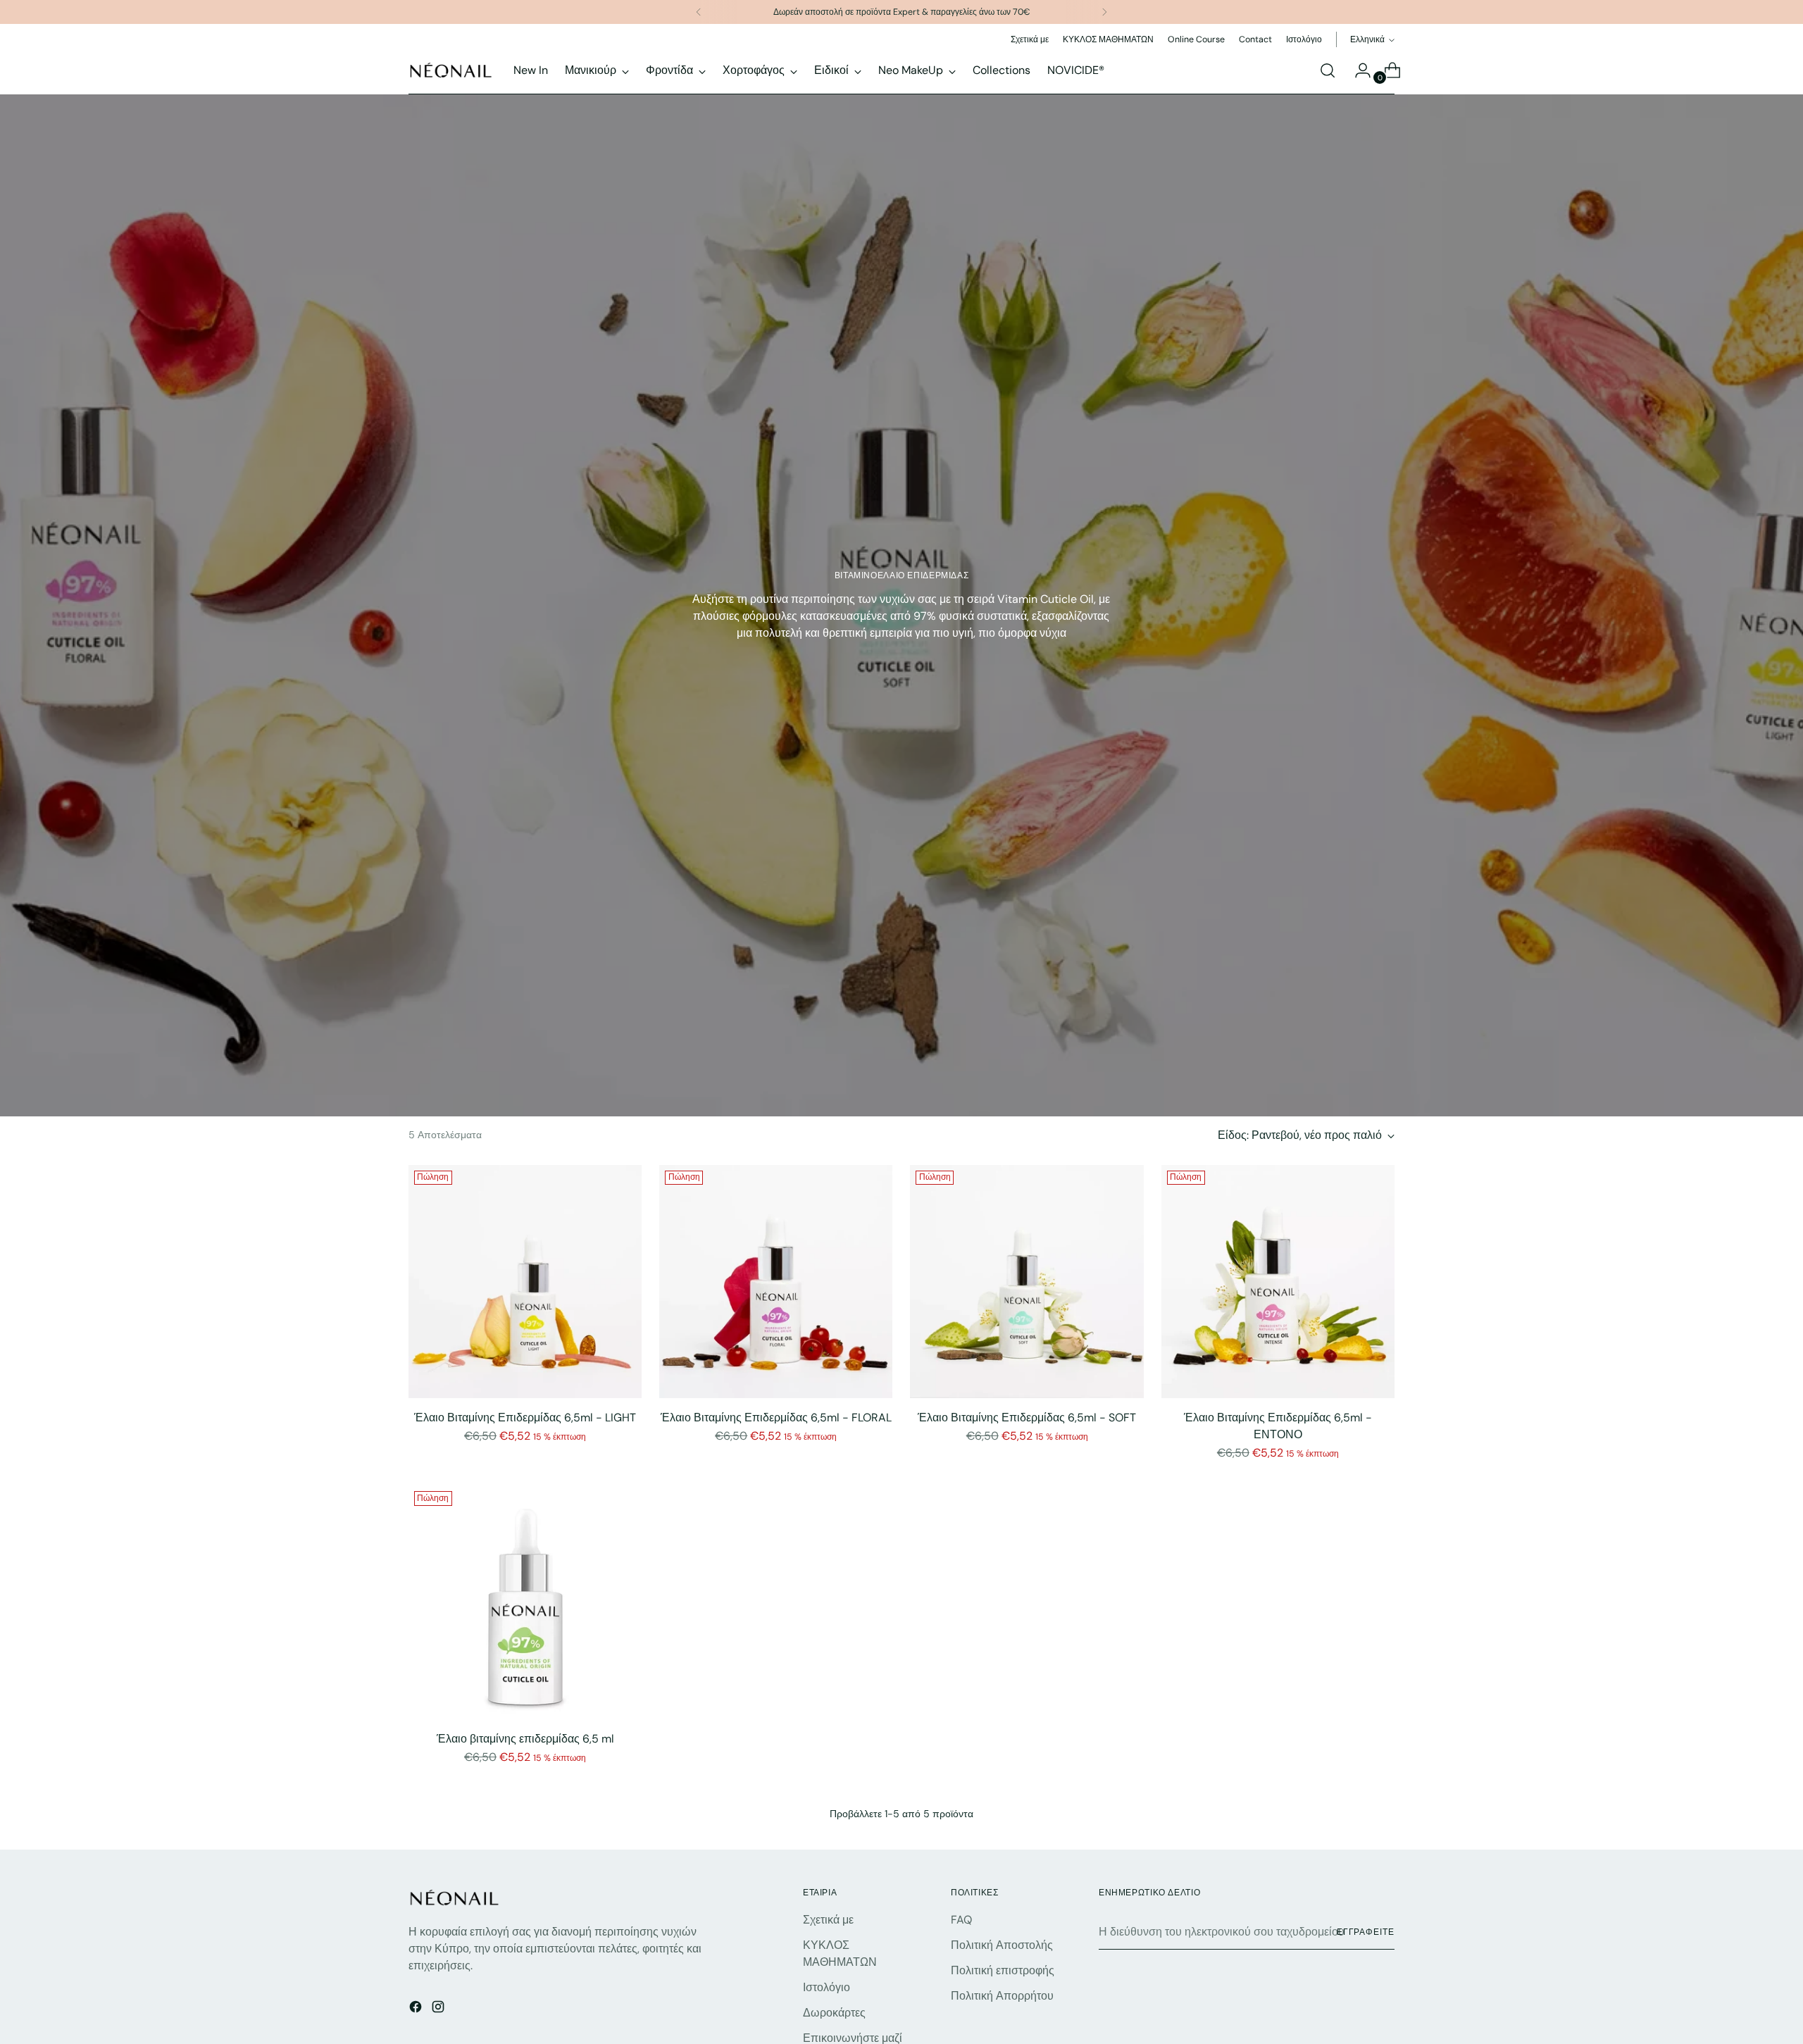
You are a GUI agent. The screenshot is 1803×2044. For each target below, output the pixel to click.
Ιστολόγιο (826, 1987)
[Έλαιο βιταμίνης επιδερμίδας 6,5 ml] (525, 1602)
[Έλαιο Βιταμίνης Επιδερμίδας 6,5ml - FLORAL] (776, 1282)
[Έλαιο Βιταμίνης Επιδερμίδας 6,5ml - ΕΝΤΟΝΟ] (1278, 1282)
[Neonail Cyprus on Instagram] (439, 2009)
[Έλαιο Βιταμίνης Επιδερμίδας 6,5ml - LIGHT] (525, 1282)
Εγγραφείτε (1366, 1932)
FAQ (961, 1920)
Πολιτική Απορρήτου (1002, 1996)
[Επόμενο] (1104, 12)
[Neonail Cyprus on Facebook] (417, 2009)
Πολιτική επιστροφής (1003, 1970)
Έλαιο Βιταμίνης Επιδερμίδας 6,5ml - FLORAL (776, 1417)
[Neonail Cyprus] (451, 70)
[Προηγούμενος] (699, 12)
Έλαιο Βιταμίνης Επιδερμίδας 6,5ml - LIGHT (525, 1417)
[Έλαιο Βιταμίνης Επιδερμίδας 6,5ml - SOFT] (1027, 1282)
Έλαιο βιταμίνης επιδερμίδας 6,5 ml (525, 1739)
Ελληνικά (1367, 39)
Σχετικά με (828, 1920)
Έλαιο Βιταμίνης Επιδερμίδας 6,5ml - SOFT (1027, 1417)
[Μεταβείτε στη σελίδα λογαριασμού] (1357, 70)
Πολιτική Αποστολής (1002, 1945)
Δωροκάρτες (834, 2013)
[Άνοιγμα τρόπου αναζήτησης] (1328, 70)
